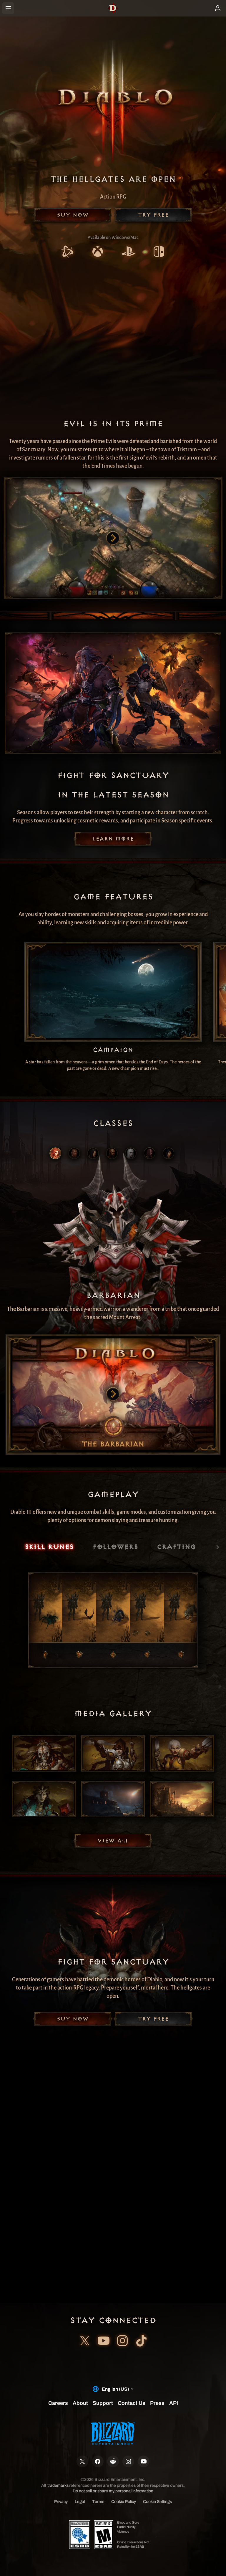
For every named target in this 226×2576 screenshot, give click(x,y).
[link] (67, 252)
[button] (73, 215)
